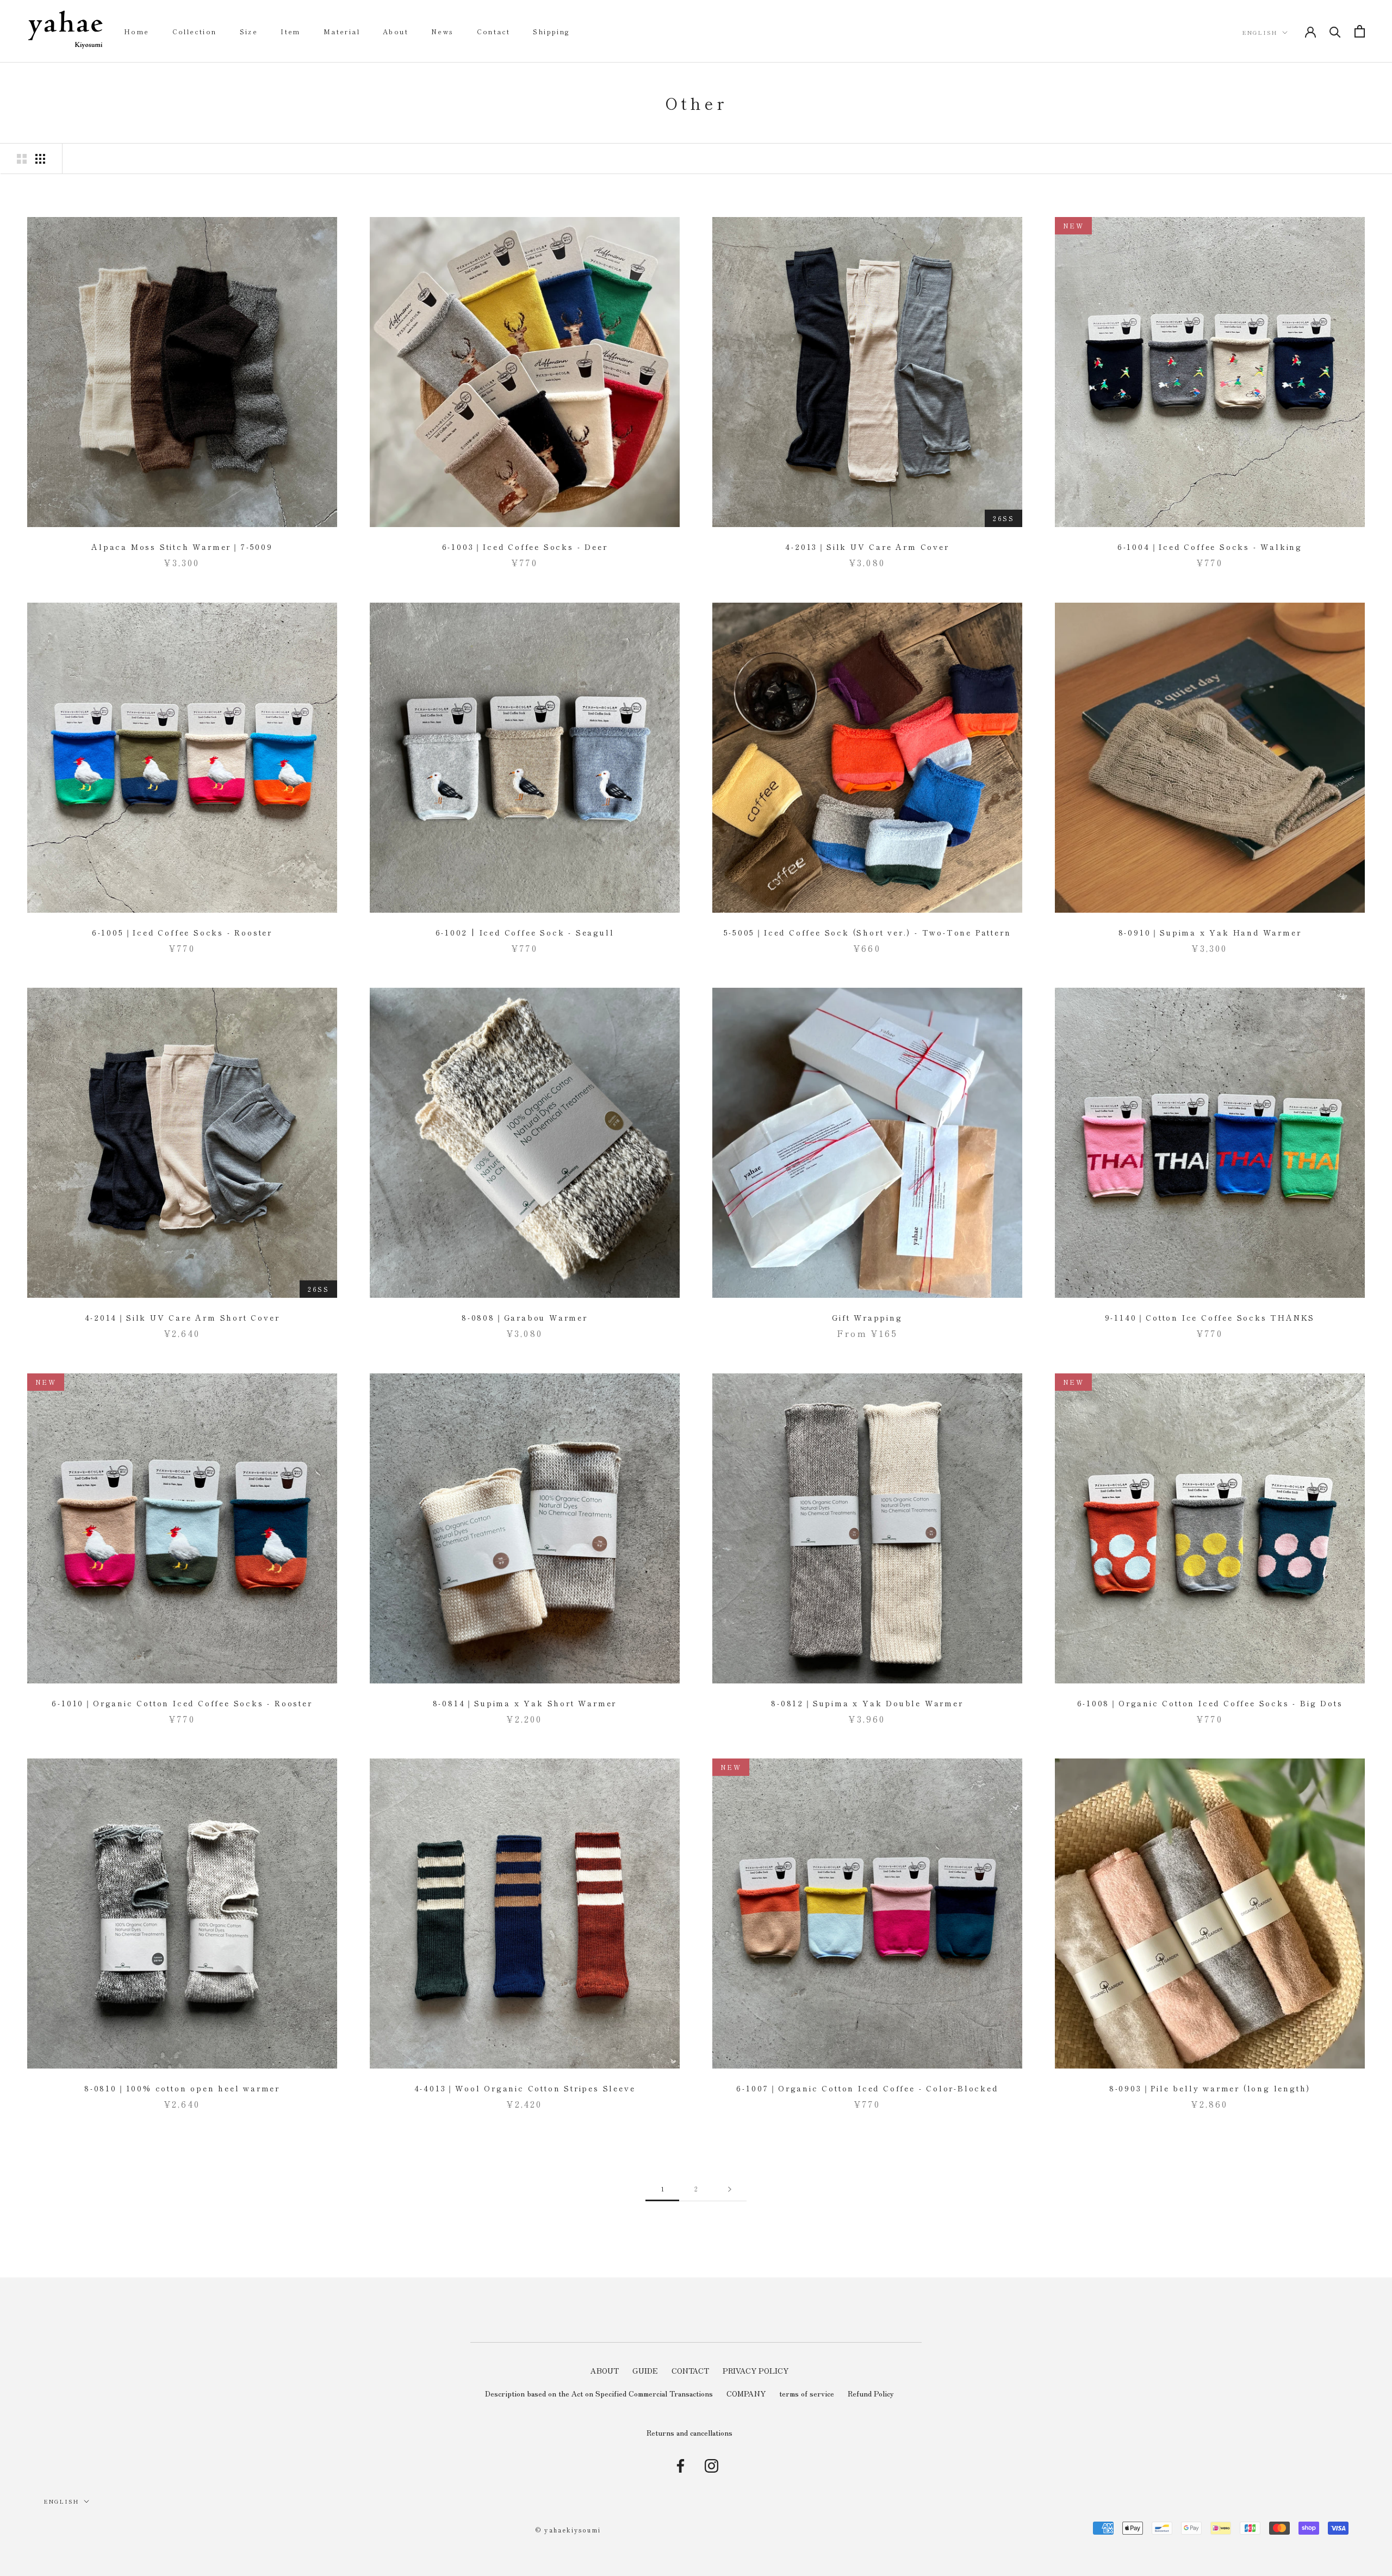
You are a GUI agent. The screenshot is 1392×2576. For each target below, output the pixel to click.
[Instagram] (711, 2466)
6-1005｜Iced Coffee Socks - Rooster (182, 932)
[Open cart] (1360, 31)
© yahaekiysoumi (568, 2530)
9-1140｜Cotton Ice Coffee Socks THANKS (1210, 1317)
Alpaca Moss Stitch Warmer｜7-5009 (182, 547)
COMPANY (746, 2393)
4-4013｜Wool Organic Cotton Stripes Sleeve (525, 2088)
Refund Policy (871, 2393)
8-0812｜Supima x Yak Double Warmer (867, 1703)
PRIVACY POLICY (756, 2370)
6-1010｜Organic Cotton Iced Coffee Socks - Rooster (182, 1703)
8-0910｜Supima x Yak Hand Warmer (1210, 932)
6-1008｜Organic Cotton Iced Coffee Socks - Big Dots (1210, 1703)
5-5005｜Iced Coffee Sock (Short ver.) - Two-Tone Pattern (868, 932)
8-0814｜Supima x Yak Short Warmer (525, 1703)
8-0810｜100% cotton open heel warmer (182, 2088)
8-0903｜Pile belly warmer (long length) (1210, 2088)
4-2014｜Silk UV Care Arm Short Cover (182, 1317)
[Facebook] (681, 2466)
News (443, 31)
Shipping (551, 31)
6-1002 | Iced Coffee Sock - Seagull (525, 932)
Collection (195, 31)
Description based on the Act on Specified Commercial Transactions (599, 2393)
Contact (494, 31)
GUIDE (645, 2370)
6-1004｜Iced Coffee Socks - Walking (1210, 547)
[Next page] (730, 2189)
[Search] (1335, 31)
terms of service (807, 2393)
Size (249, 31)
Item (291, 31)
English (1260, 32)
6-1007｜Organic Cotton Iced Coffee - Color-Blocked (867, 2088)
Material (342, 31)
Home (137, 31)
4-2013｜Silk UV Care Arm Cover (867, 547)
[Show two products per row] (22, 159)
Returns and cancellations (689, 2432)
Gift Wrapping (867, 1317)
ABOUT (605, 2370)
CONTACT (690, 2370)
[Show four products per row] (40, 159)
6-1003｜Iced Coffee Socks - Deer (525, 547)
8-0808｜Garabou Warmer (525, 1317)
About (396, 31)
